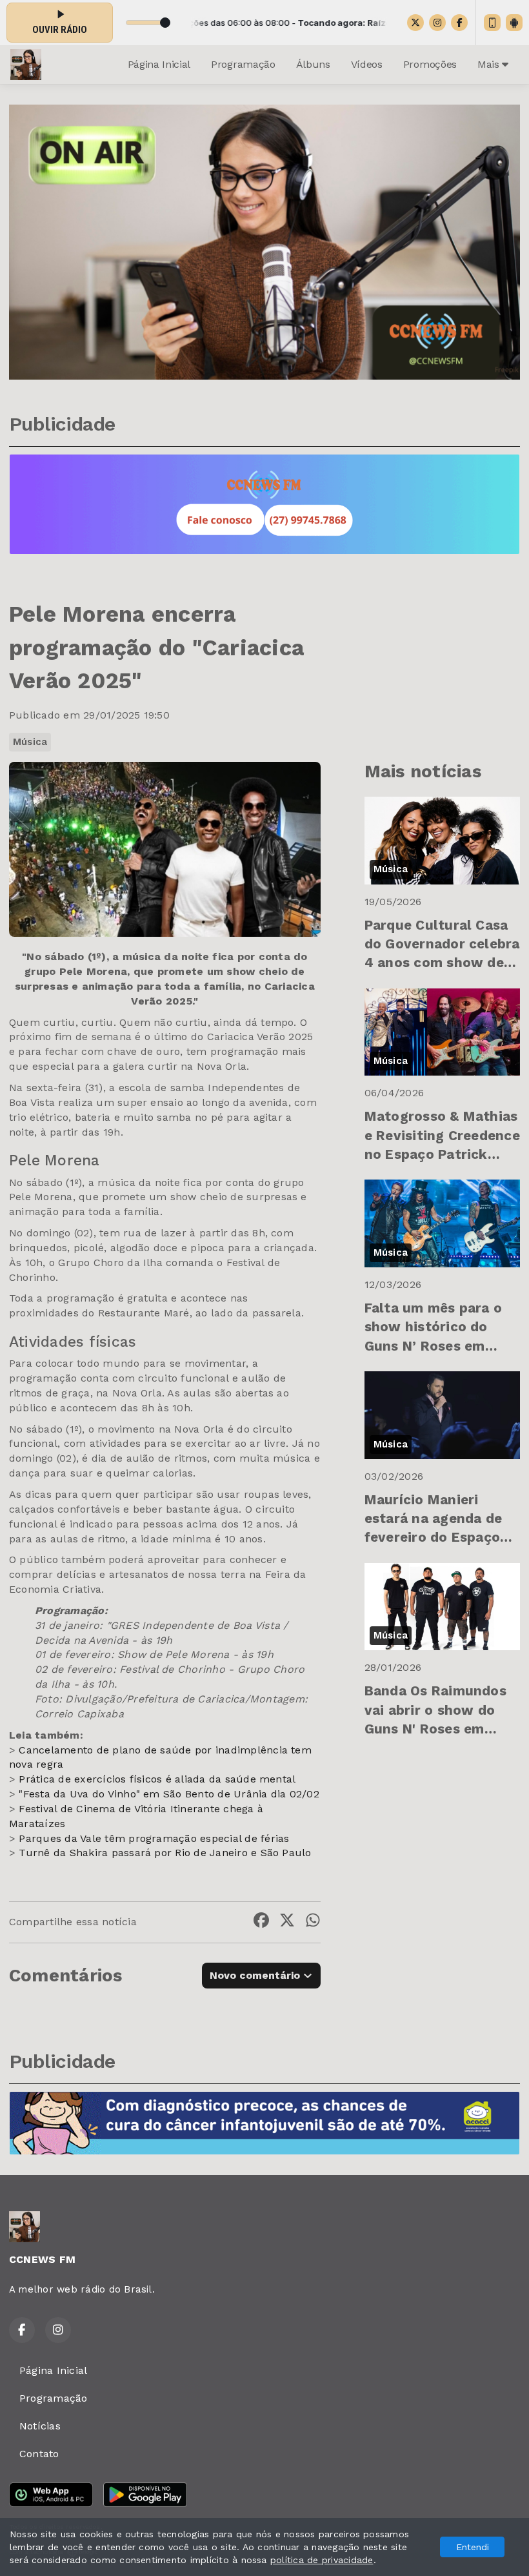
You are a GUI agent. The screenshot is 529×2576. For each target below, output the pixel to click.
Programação (243, 64)
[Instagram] (437, 23)
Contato (39, 2454)
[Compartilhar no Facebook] (261, 1922)
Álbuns (313, 64)
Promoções (430, 64)
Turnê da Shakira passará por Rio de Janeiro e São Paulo (165, 1853)
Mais (490, 64)
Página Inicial (159, 64)
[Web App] (492, 23)
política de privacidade (322, 2560)
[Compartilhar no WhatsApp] (313, 1922)
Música (30, 742)
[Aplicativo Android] (514, 23)
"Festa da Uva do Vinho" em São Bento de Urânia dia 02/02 (169, 1794)
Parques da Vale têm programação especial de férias (154, 1838)
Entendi (473, 2547)
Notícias (40, 2426)
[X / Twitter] (415, 23)
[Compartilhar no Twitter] (287, 1922)
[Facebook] (459, 23)
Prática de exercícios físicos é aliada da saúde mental (157, 1779)
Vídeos (367, 64)
